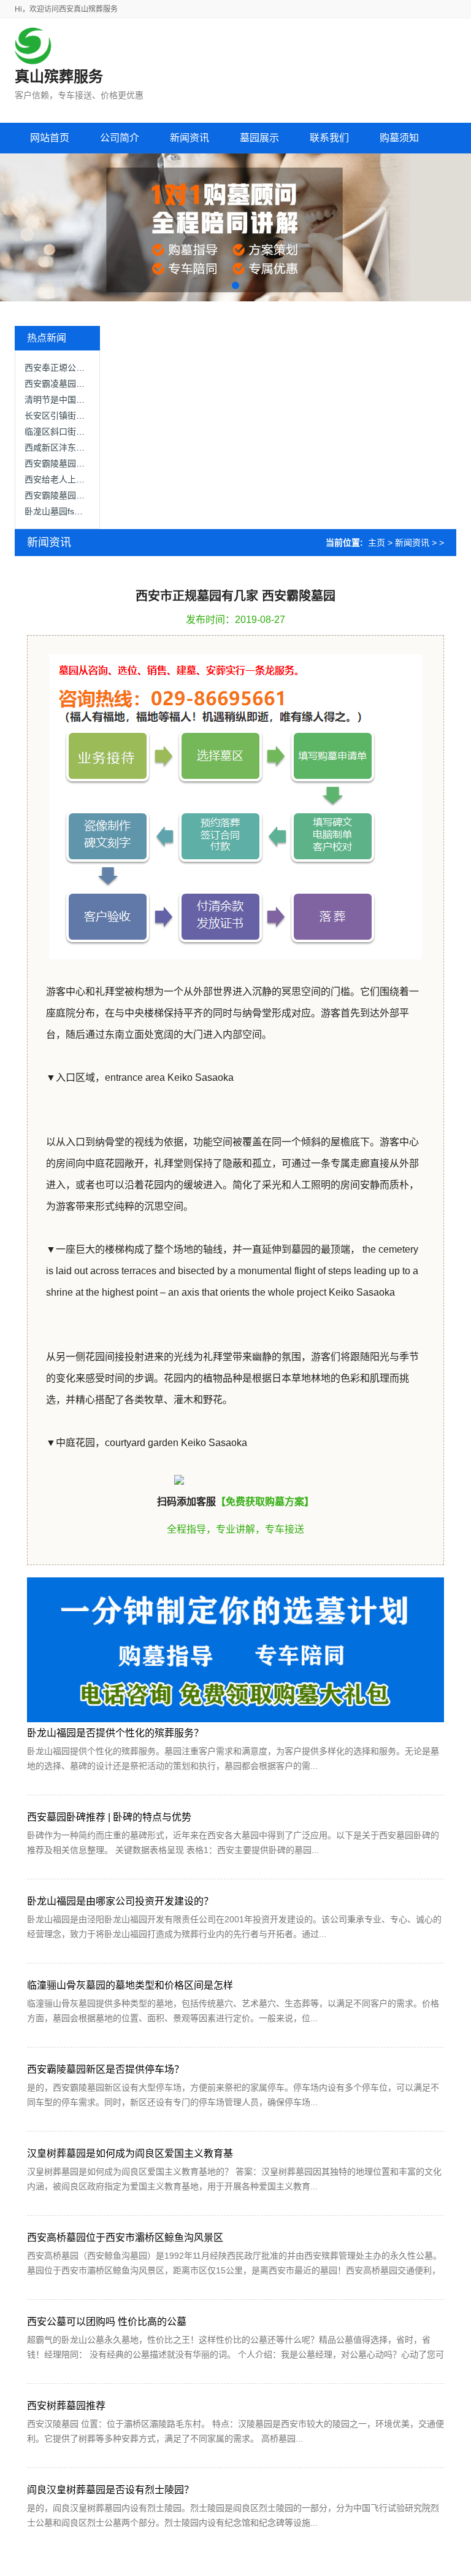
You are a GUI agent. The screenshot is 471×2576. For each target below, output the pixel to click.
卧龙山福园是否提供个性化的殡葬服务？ (115, 1733)
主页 (377, 543)
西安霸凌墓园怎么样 (63, 384)
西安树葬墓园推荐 (66, 2406)
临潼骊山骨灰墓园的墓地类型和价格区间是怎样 (130, 1985)
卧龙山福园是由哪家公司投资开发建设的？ (120, 1901)
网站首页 (50, 138)
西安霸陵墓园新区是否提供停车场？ (105, 2069)
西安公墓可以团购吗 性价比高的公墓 (107, 2322)
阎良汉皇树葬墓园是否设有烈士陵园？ (110, 2490)
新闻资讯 (412, 543)
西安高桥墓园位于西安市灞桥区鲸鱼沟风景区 (125, 2238)
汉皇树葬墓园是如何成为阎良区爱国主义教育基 (130, 2153)
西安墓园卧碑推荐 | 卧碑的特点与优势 (109, 1817)
